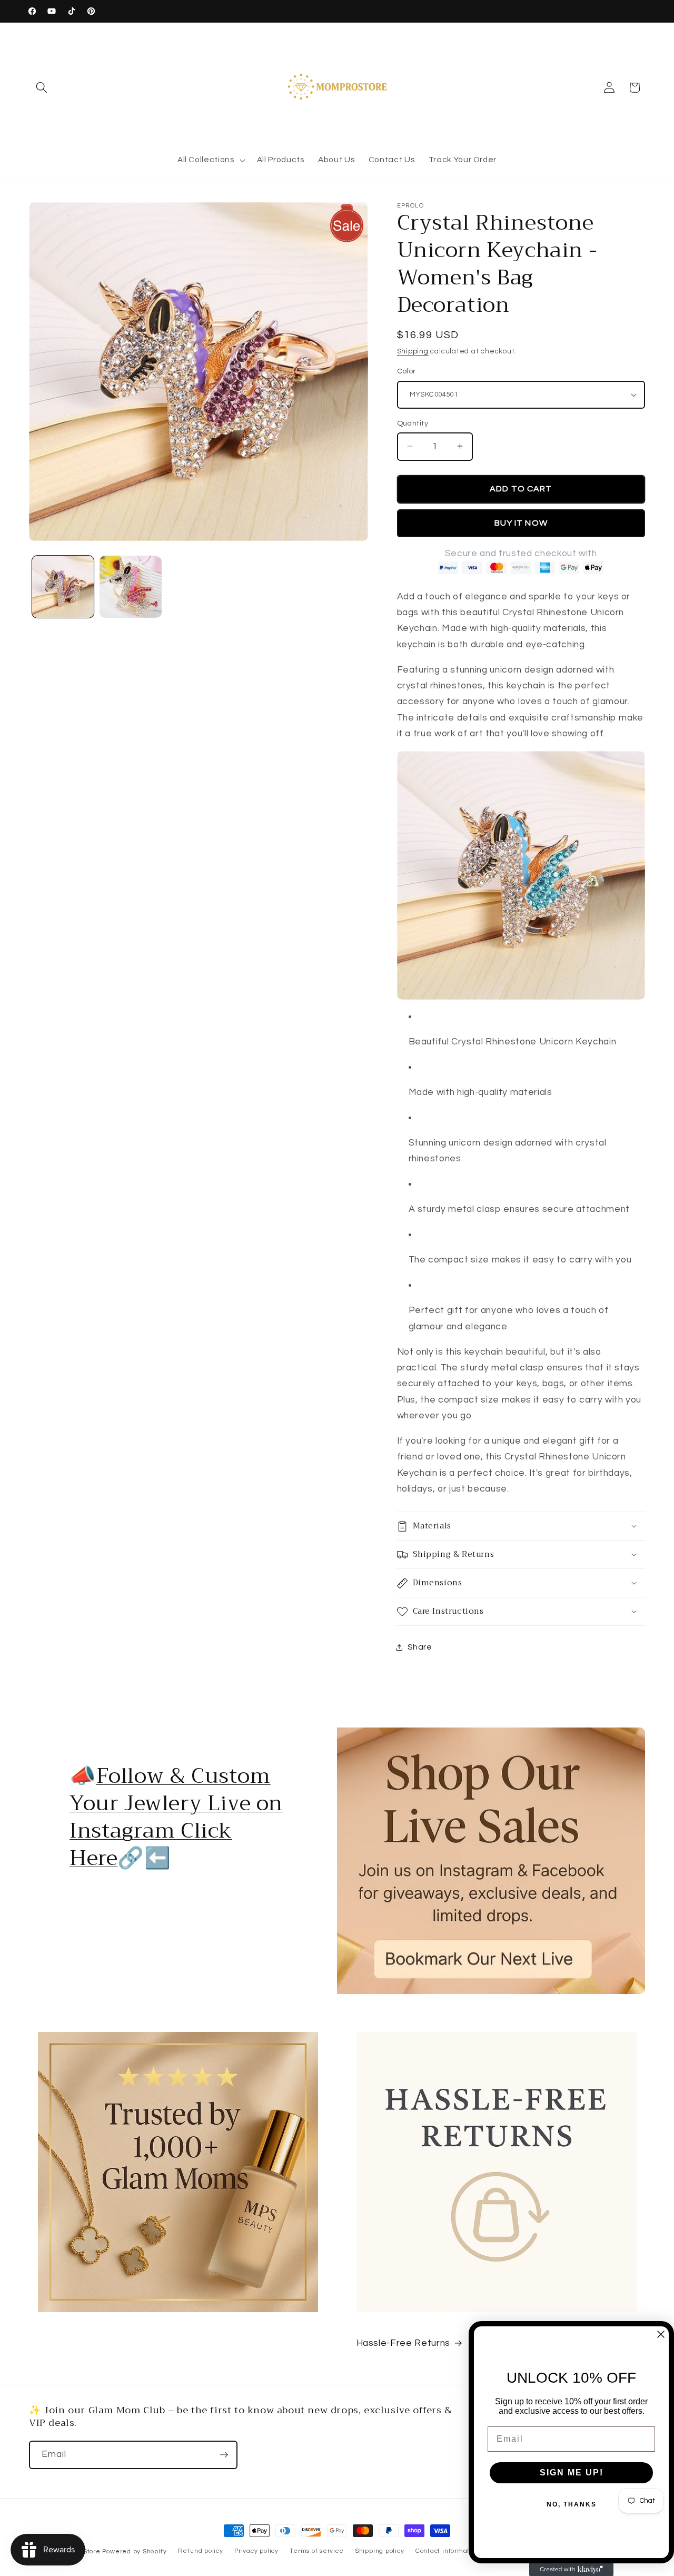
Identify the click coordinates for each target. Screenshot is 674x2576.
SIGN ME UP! (572, 2473)
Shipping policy (380, 2551)
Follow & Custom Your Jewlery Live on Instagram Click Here (176, 1817)
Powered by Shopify (134, 2552)
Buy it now (521, 522)
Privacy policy (256, 2551)
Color (407, 371)
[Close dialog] (661, 2334)
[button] (42, 87)
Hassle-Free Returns (404, 2343)
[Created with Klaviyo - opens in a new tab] (571, 2570)
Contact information (448, 2551)
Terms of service (316, 2551)
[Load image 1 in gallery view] (63, 587)
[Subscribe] (224, 2455)
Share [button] (420, 1647)
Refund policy (201, 2551)
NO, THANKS (572, 2504)
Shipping (413, 351)
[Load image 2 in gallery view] (131, 587)
